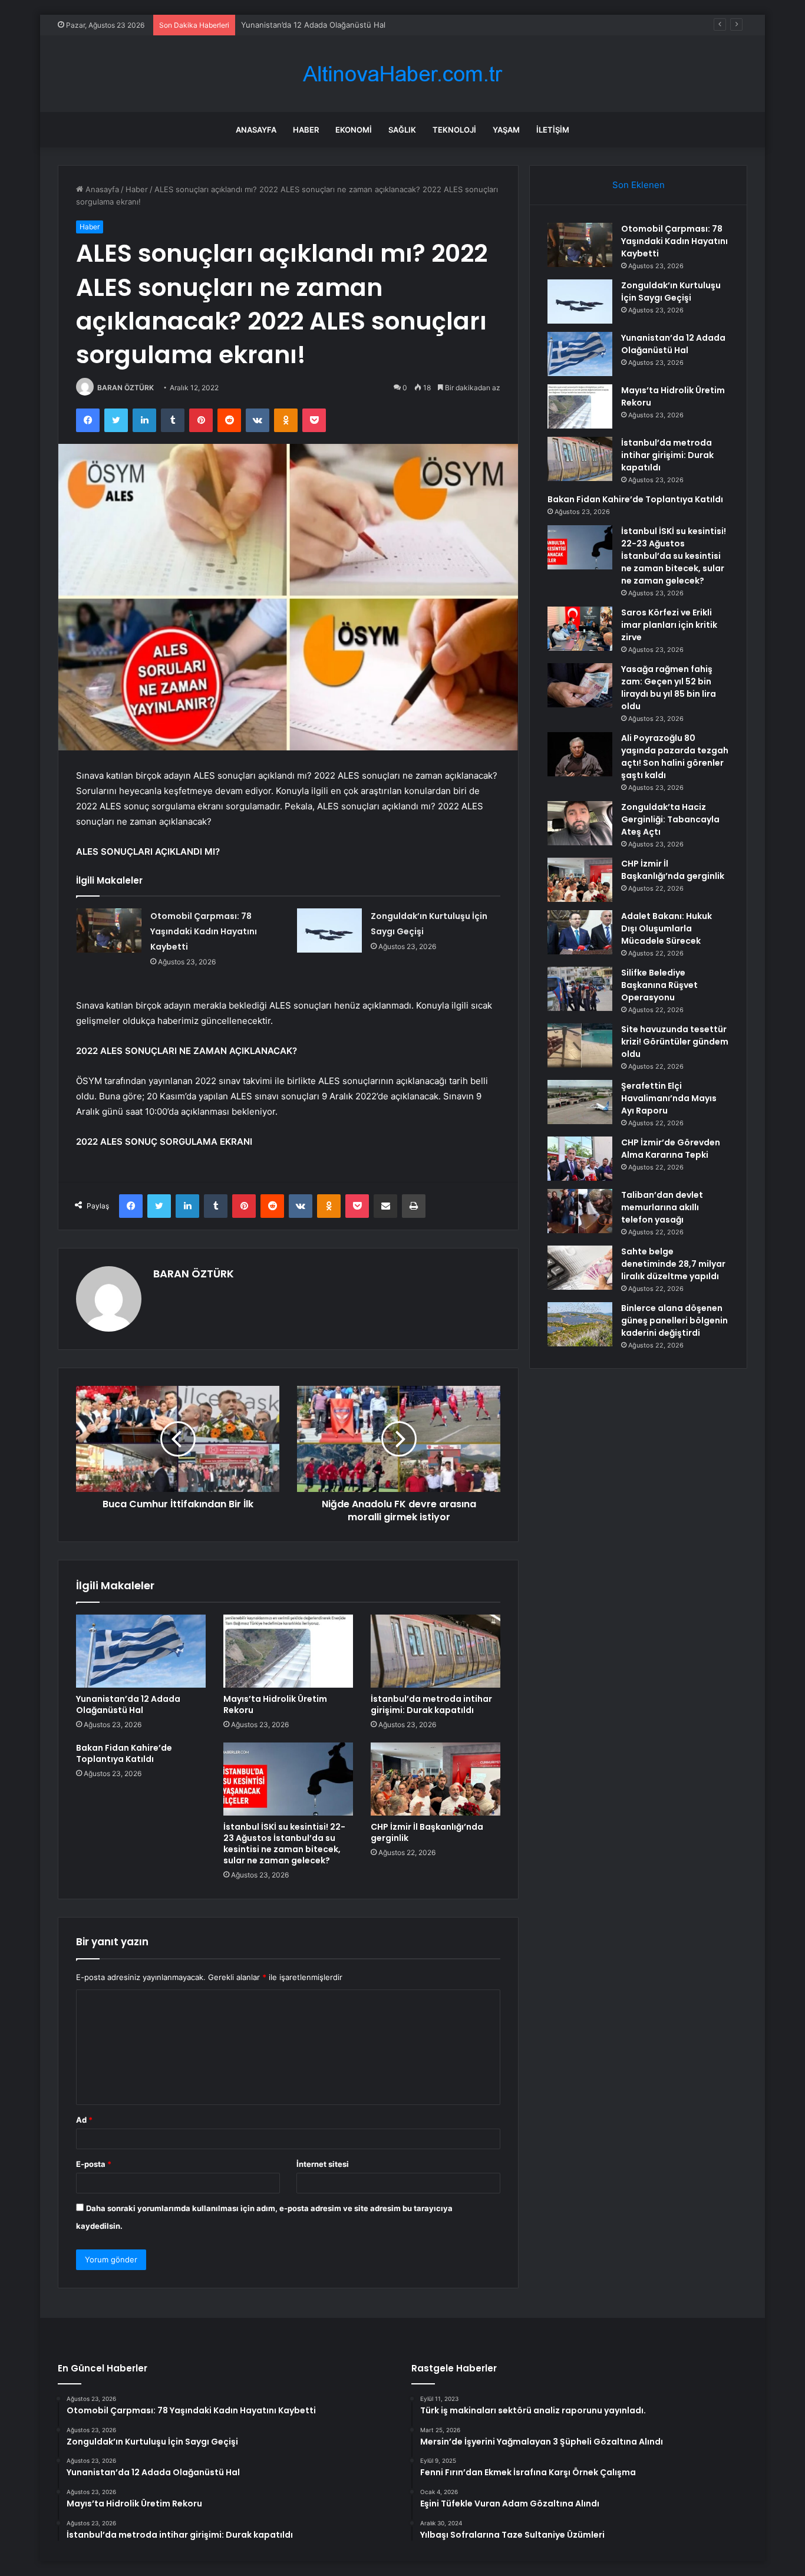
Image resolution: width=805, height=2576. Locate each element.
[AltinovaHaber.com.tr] (402, 74)
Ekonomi (354, 130)
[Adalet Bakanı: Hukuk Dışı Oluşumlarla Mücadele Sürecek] (580, 932)
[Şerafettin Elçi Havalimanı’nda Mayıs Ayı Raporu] (580, 1102)
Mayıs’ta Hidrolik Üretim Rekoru (275, 1704)
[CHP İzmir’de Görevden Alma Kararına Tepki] (580, 1159)
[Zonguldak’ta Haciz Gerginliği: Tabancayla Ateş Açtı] (580, 823)
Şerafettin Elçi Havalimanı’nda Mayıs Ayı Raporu (669, 1098)
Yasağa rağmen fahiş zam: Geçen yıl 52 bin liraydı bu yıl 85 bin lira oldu (669, 688)
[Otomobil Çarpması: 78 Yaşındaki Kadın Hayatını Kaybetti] (109, 930)
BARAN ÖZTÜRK (126, 388)
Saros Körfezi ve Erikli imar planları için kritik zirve (669, 625)
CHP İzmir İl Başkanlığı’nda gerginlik (427, 1832)
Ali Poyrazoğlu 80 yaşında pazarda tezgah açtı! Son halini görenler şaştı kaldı (675, 757)
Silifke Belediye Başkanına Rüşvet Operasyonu (659, 985)
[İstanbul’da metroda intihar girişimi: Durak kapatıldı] (436, 1651)
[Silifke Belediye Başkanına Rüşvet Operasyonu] (580, 989)
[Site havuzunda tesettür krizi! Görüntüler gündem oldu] (580, 1045)
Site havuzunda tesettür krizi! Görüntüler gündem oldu (675, 1042)
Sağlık (402, 130)
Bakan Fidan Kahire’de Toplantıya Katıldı (124, 1753)
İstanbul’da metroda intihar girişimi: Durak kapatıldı (431, 1704)
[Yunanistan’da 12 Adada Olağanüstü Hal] (141, 1651)
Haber (306, 130)
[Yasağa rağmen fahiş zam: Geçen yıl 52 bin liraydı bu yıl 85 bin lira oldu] (580, 685)
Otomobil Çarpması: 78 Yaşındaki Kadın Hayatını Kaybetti (204, 931)
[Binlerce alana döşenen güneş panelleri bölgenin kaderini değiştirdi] (580, 1324)
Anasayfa (256, 130)
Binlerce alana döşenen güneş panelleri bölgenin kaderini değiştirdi (674, 1320)
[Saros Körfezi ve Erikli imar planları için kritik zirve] (580, 629)
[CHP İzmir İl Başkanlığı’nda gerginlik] (436, 1779)
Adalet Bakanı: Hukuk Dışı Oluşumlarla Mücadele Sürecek (667, 928)
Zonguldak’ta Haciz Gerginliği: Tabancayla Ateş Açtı (670, 819)
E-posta (94, 2164)
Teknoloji (454, 130)
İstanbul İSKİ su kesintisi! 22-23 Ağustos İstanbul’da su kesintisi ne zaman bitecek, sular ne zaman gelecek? (284, 1844)
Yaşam (506, 130)
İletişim (553, 130)
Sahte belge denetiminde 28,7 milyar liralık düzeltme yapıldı (673, 1264)
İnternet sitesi (323, 2164)
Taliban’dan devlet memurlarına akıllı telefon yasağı (662, 1207)
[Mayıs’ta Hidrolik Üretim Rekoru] (288, 1651)
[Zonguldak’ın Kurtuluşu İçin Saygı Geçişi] (329, 930)
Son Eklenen (639, 185)
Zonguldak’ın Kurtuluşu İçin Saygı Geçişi (671, 291)
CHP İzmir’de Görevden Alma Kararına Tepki (671, 1149)
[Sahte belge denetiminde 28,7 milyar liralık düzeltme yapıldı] (580, 1268)
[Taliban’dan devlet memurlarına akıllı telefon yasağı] (580, 1211)
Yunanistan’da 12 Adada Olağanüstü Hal (313, 25)
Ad (84, 2120)
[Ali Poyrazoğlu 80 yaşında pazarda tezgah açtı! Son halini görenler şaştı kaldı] (580, 754)
